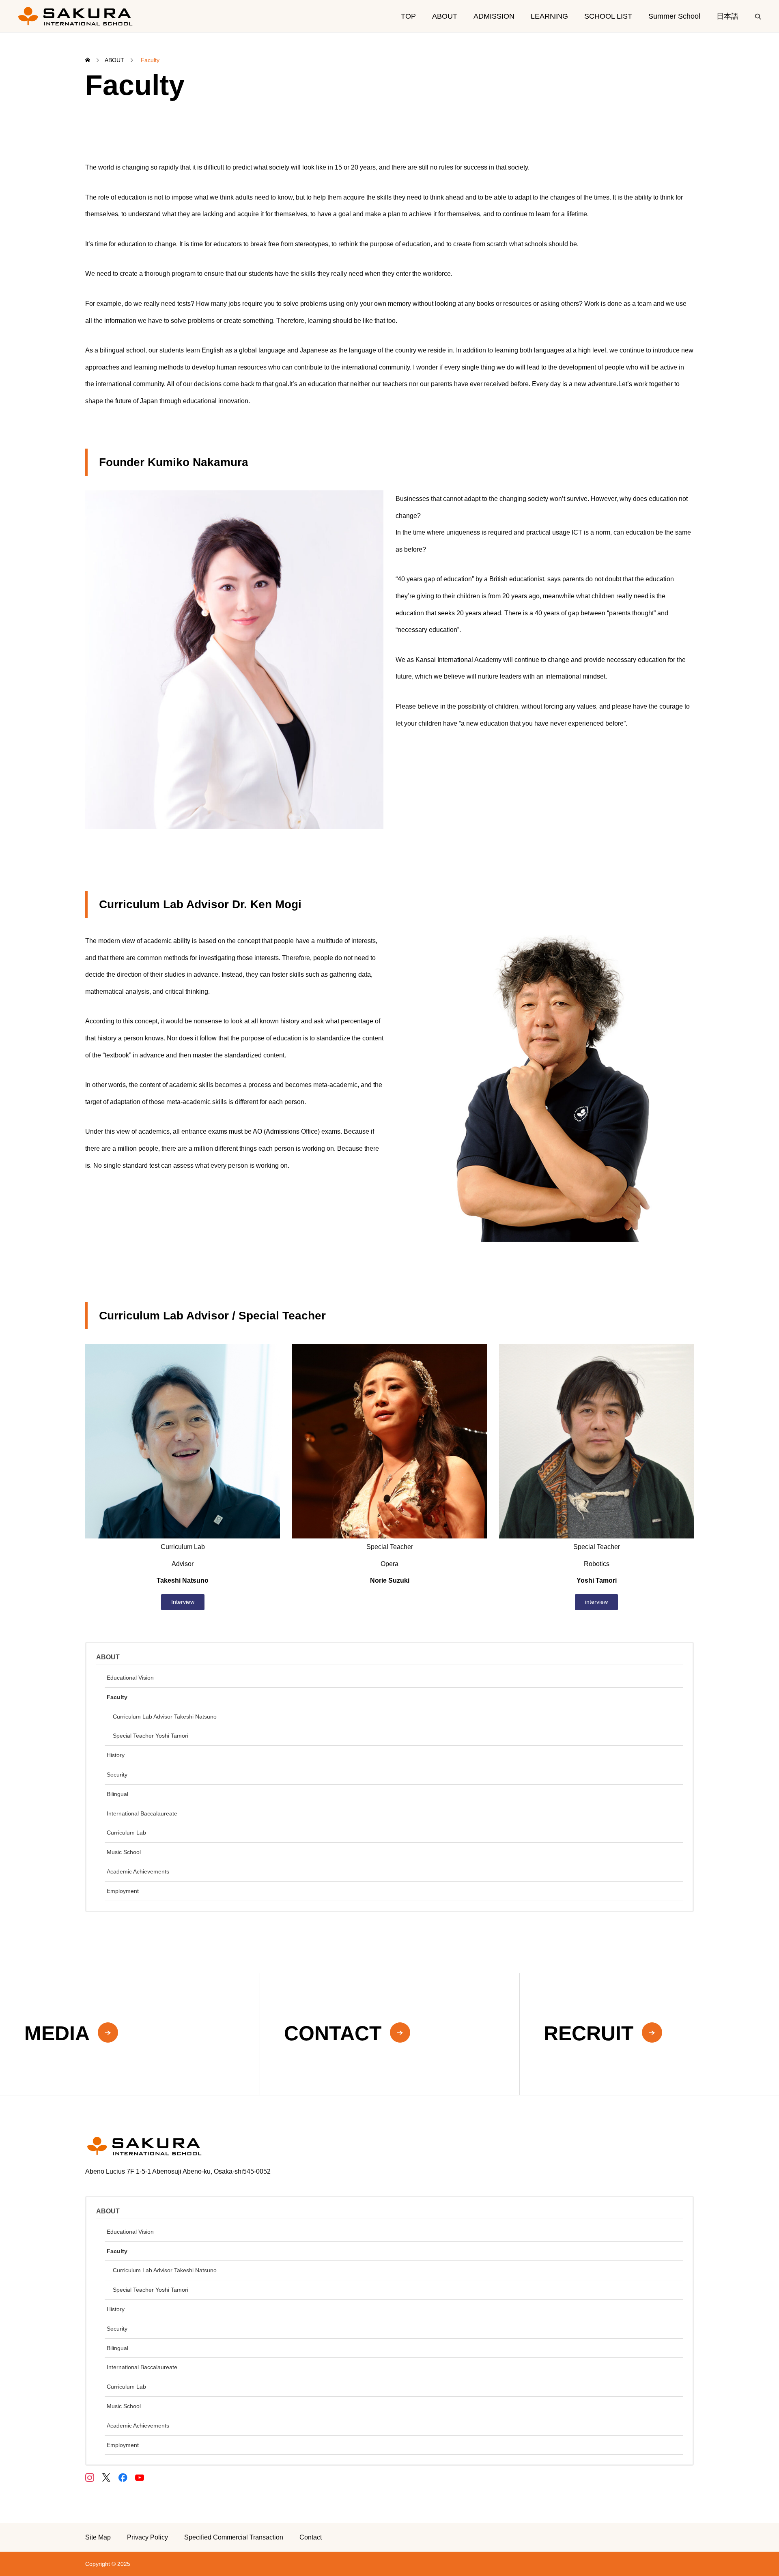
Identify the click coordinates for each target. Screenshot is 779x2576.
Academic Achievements (138, 1871)
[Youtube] (139, 2477)
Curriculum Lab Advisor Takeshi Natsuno (165, 1717)
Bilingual (117, 1794)
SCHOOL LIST (608, 16)
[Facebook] (123, 2477)
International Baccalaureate (142, 1813)
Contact (311, 2537)
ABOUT (445, 16)
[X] (106, 2477)
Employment (123, 1891)
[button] (183, 1602)
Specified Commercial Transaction (234, 2537)
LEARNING (549, 16)
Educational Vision (130, 1678)
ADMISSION (494, 16)
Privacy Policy (147, 2537)
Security (117, 1775)
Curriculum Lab (126, 1833)
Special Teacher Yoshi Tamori (151, 1736)
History (116, 1755)
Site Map (98, 2537)
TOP (408, 16)
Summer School (674, 16)
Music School (124, 1852)
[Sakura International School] (75, 16)
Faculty (117, 1697)
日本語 (727, 16)
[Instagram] (89, 2477)
